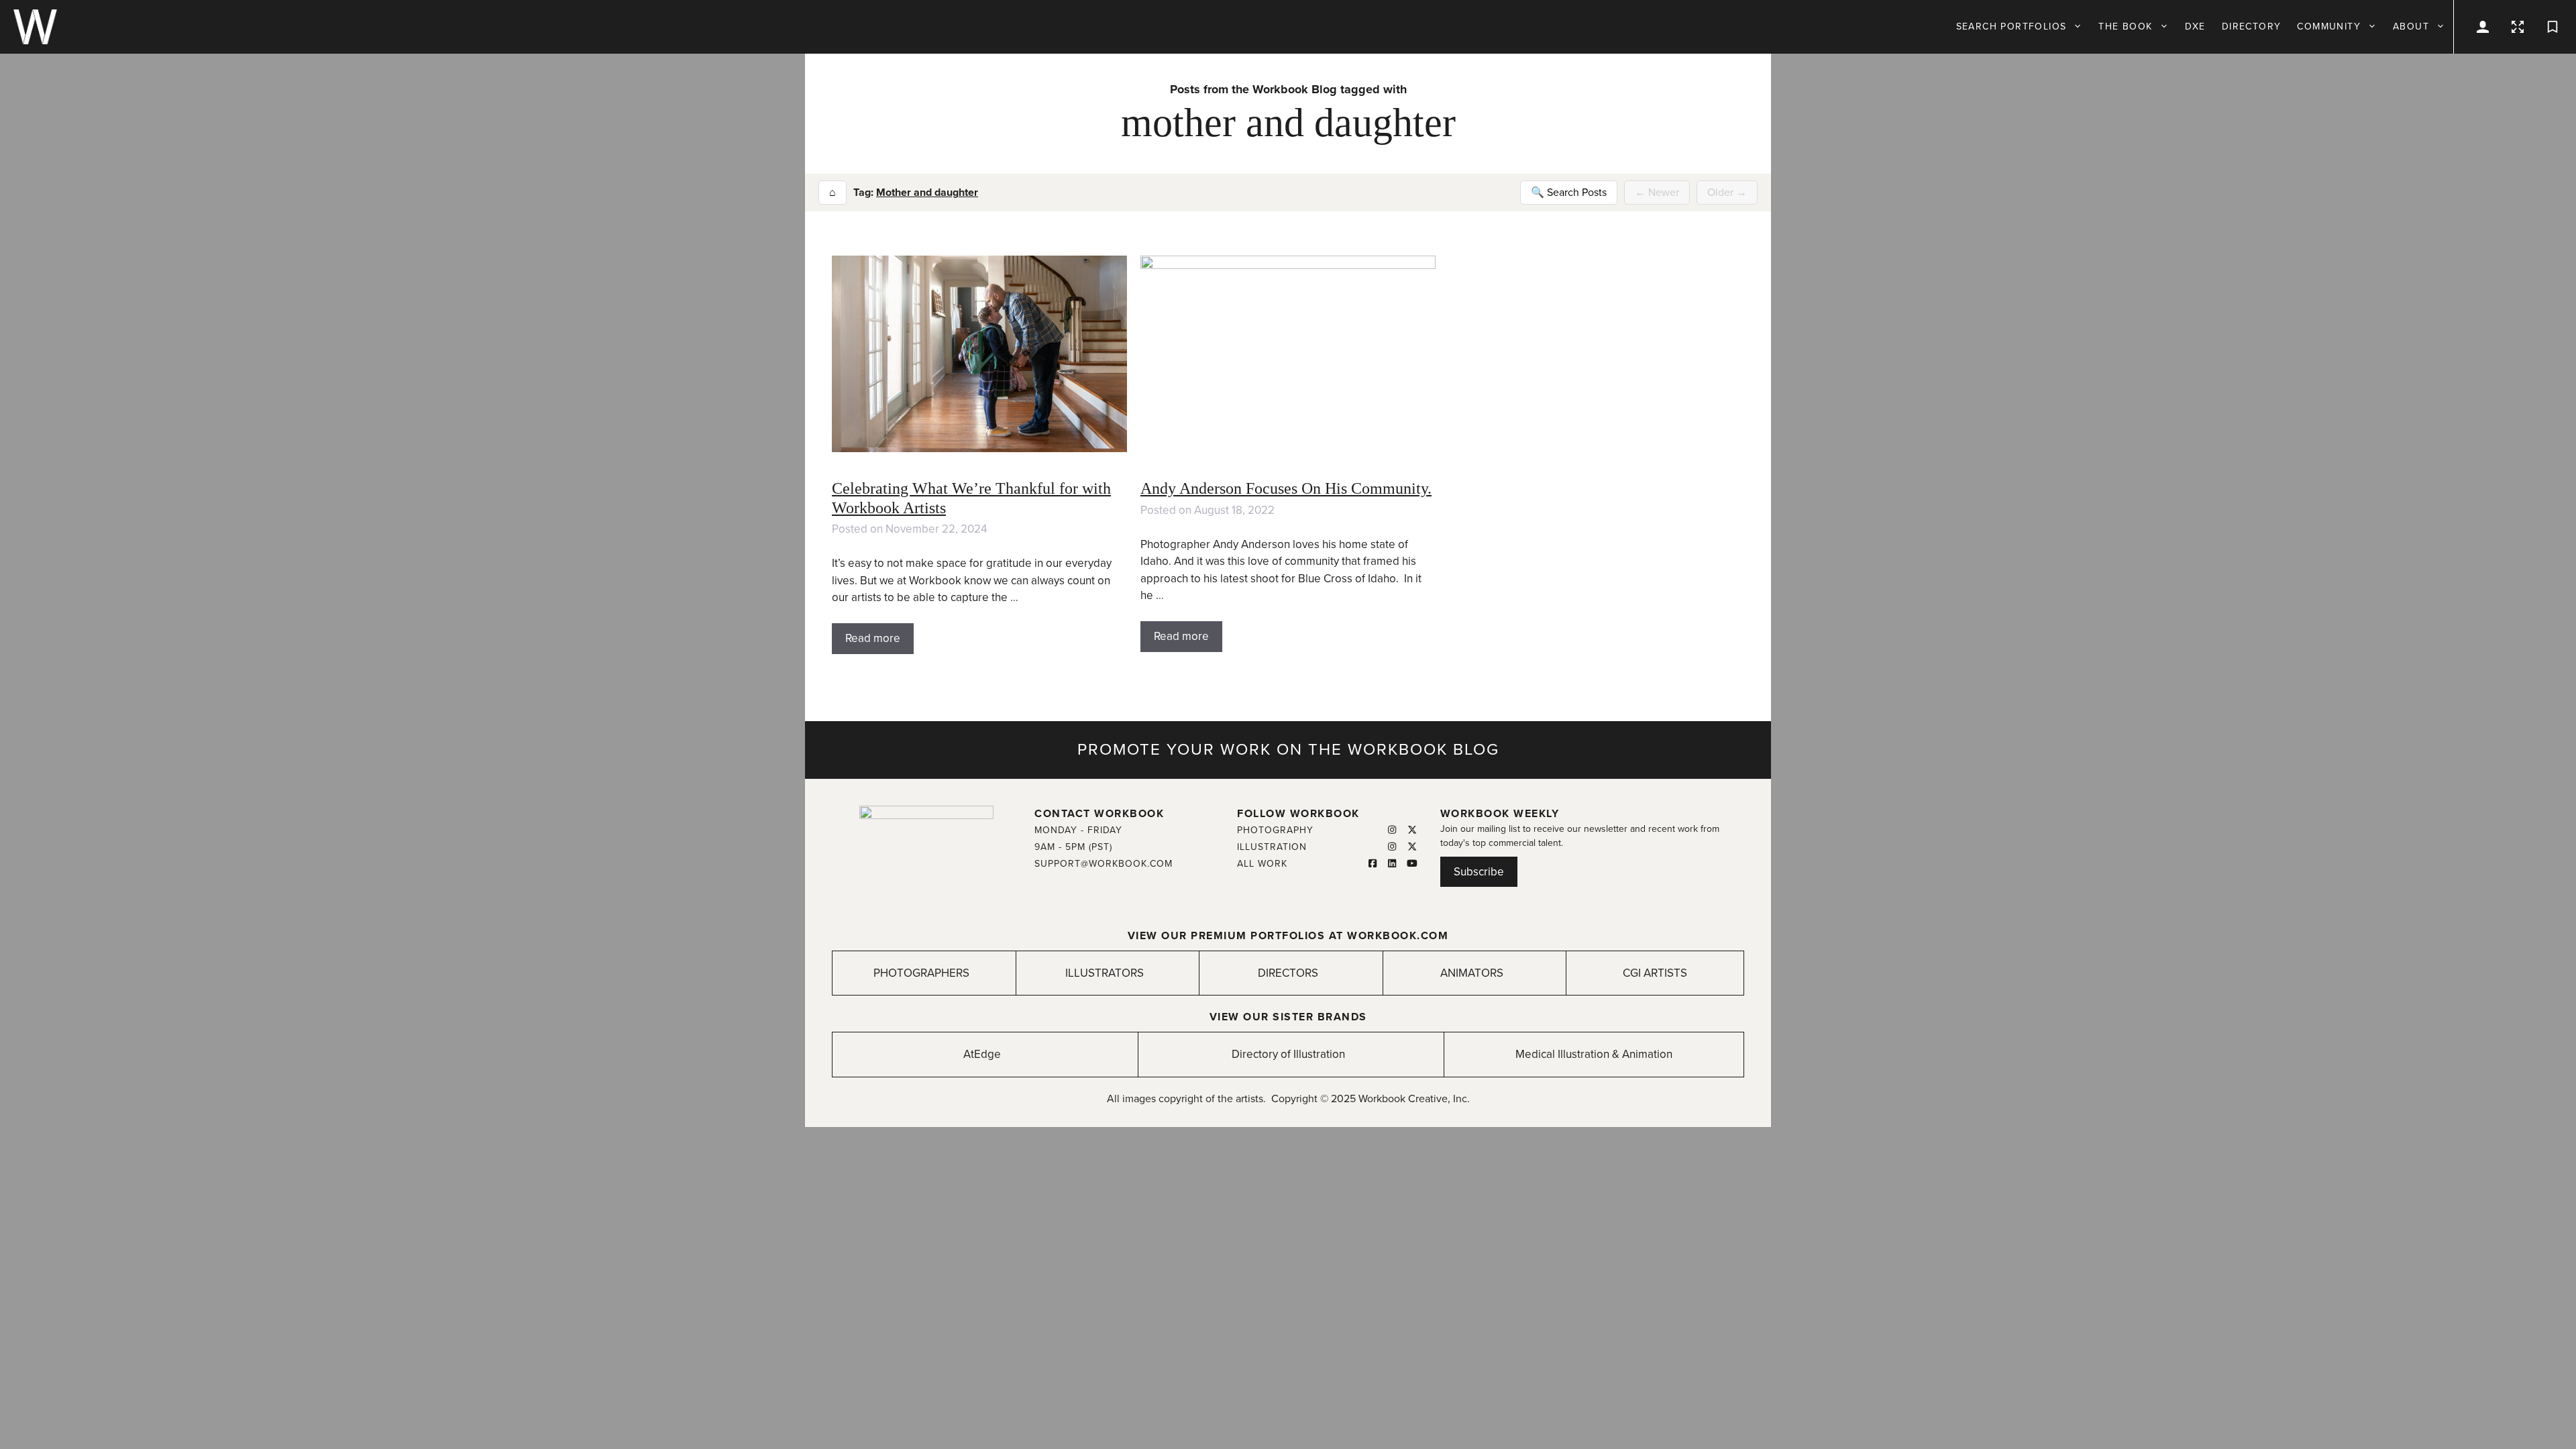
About (2411, 26)
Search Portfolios (2011, 26)
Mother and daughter (927, 193)
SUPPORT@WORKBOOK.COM (1104, 864)
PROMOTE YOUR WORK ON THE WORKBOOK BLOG (1288, 750)
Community (2329, 26)
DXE (2195, 26)
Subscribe (1479, 872)
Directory (2252, 26)
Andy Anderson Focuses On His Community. (1286, 488)
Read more (873, 638)
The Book (2125, 26)
